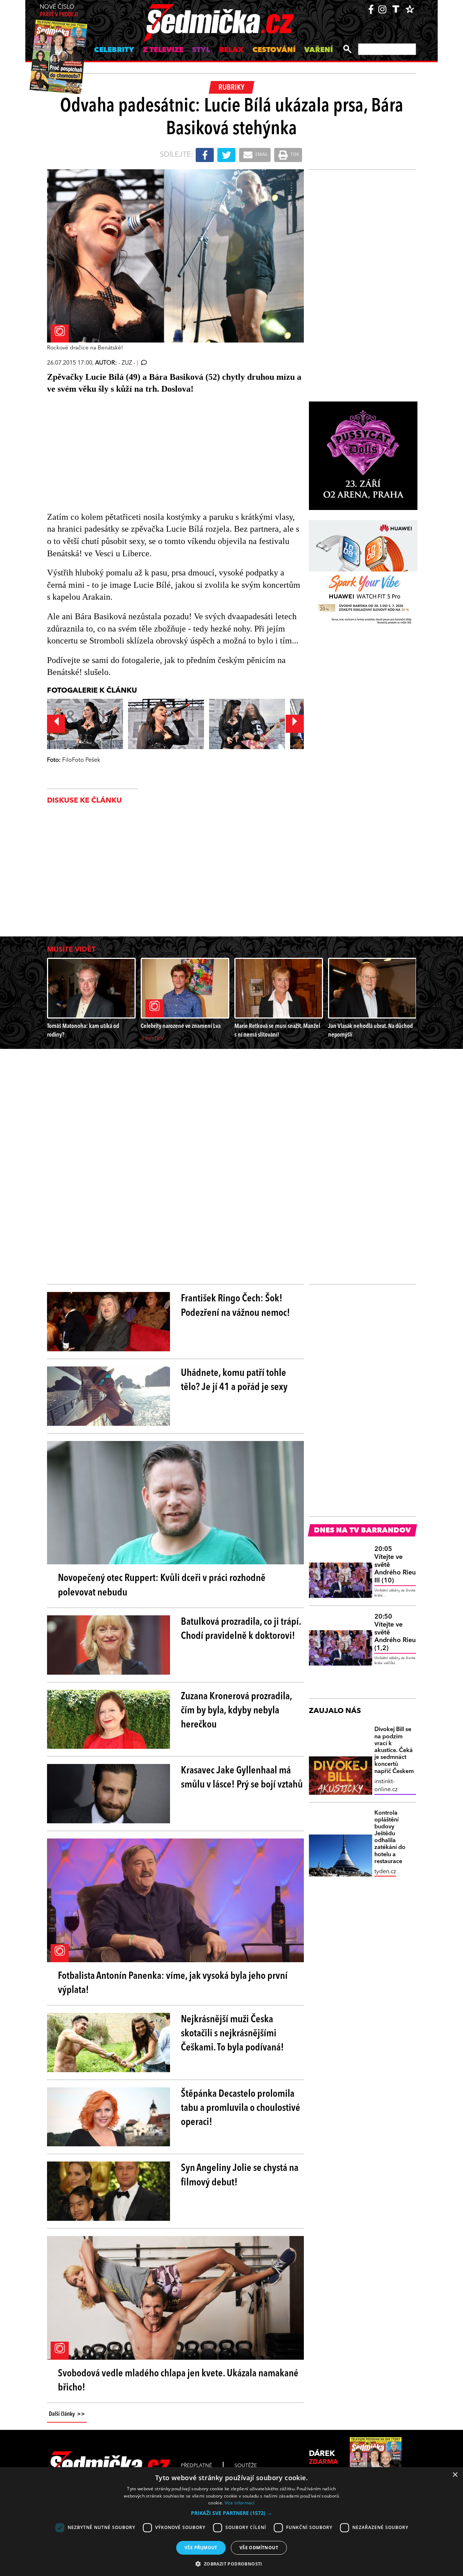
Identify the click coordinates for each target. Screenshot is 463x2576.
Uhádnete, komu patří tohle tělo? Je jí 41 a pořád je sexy (234, 1380)
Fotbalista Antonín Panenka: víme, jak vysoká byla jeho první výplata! (173, 1983)
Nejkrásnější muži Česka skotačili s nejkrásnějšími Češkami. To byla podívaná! (232, 2034)
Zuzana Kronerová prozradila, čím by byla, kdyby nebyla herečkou (236, 1711)
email (261, 155)
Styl (201, 50)
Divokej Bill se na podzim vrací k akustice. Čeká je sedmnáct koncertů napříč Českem (394, 1750)
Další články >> (67, 2414)
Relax (231, 50)
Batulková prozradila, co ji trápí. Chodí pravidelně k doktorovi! (241, 1629)
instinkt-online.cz (386, 1786)
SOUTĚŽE (246, 2466)
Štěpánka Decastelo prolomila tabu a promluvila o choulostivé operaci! (241, 2108)
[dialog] (231, 2522)
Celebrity (114, 50)
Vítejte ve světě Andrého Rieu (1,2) (395, 1632)
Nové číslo (59, 11)
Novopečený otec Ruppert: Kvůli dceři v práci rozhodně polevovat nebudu (162, 1585)
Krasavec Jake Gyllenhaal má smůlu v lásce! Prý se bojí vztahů (242, 1778)
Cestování (274, 50)
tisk (294, 155)
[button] (231, 2513)
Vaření (318, 50)
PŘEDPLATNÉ (196, 2466)
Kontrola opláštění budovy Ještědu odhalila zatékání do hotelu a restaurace (390, 1837)
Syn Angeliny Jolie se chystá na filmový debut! (240, 2175)
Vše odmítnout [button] (259, 2548)
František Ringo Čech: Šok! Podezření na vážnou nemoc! (235, 1306)
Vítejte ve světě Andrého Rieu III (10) (395, 1565)
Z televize (163, 50)
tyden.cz (385, 1872)
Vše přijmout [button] (201, 2548)
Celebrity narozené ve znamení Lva (181, 1026)
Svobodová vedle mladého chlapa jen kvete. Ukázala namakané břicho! (178, 2381)
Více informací (240, 2503)
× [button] (455, 2475)
